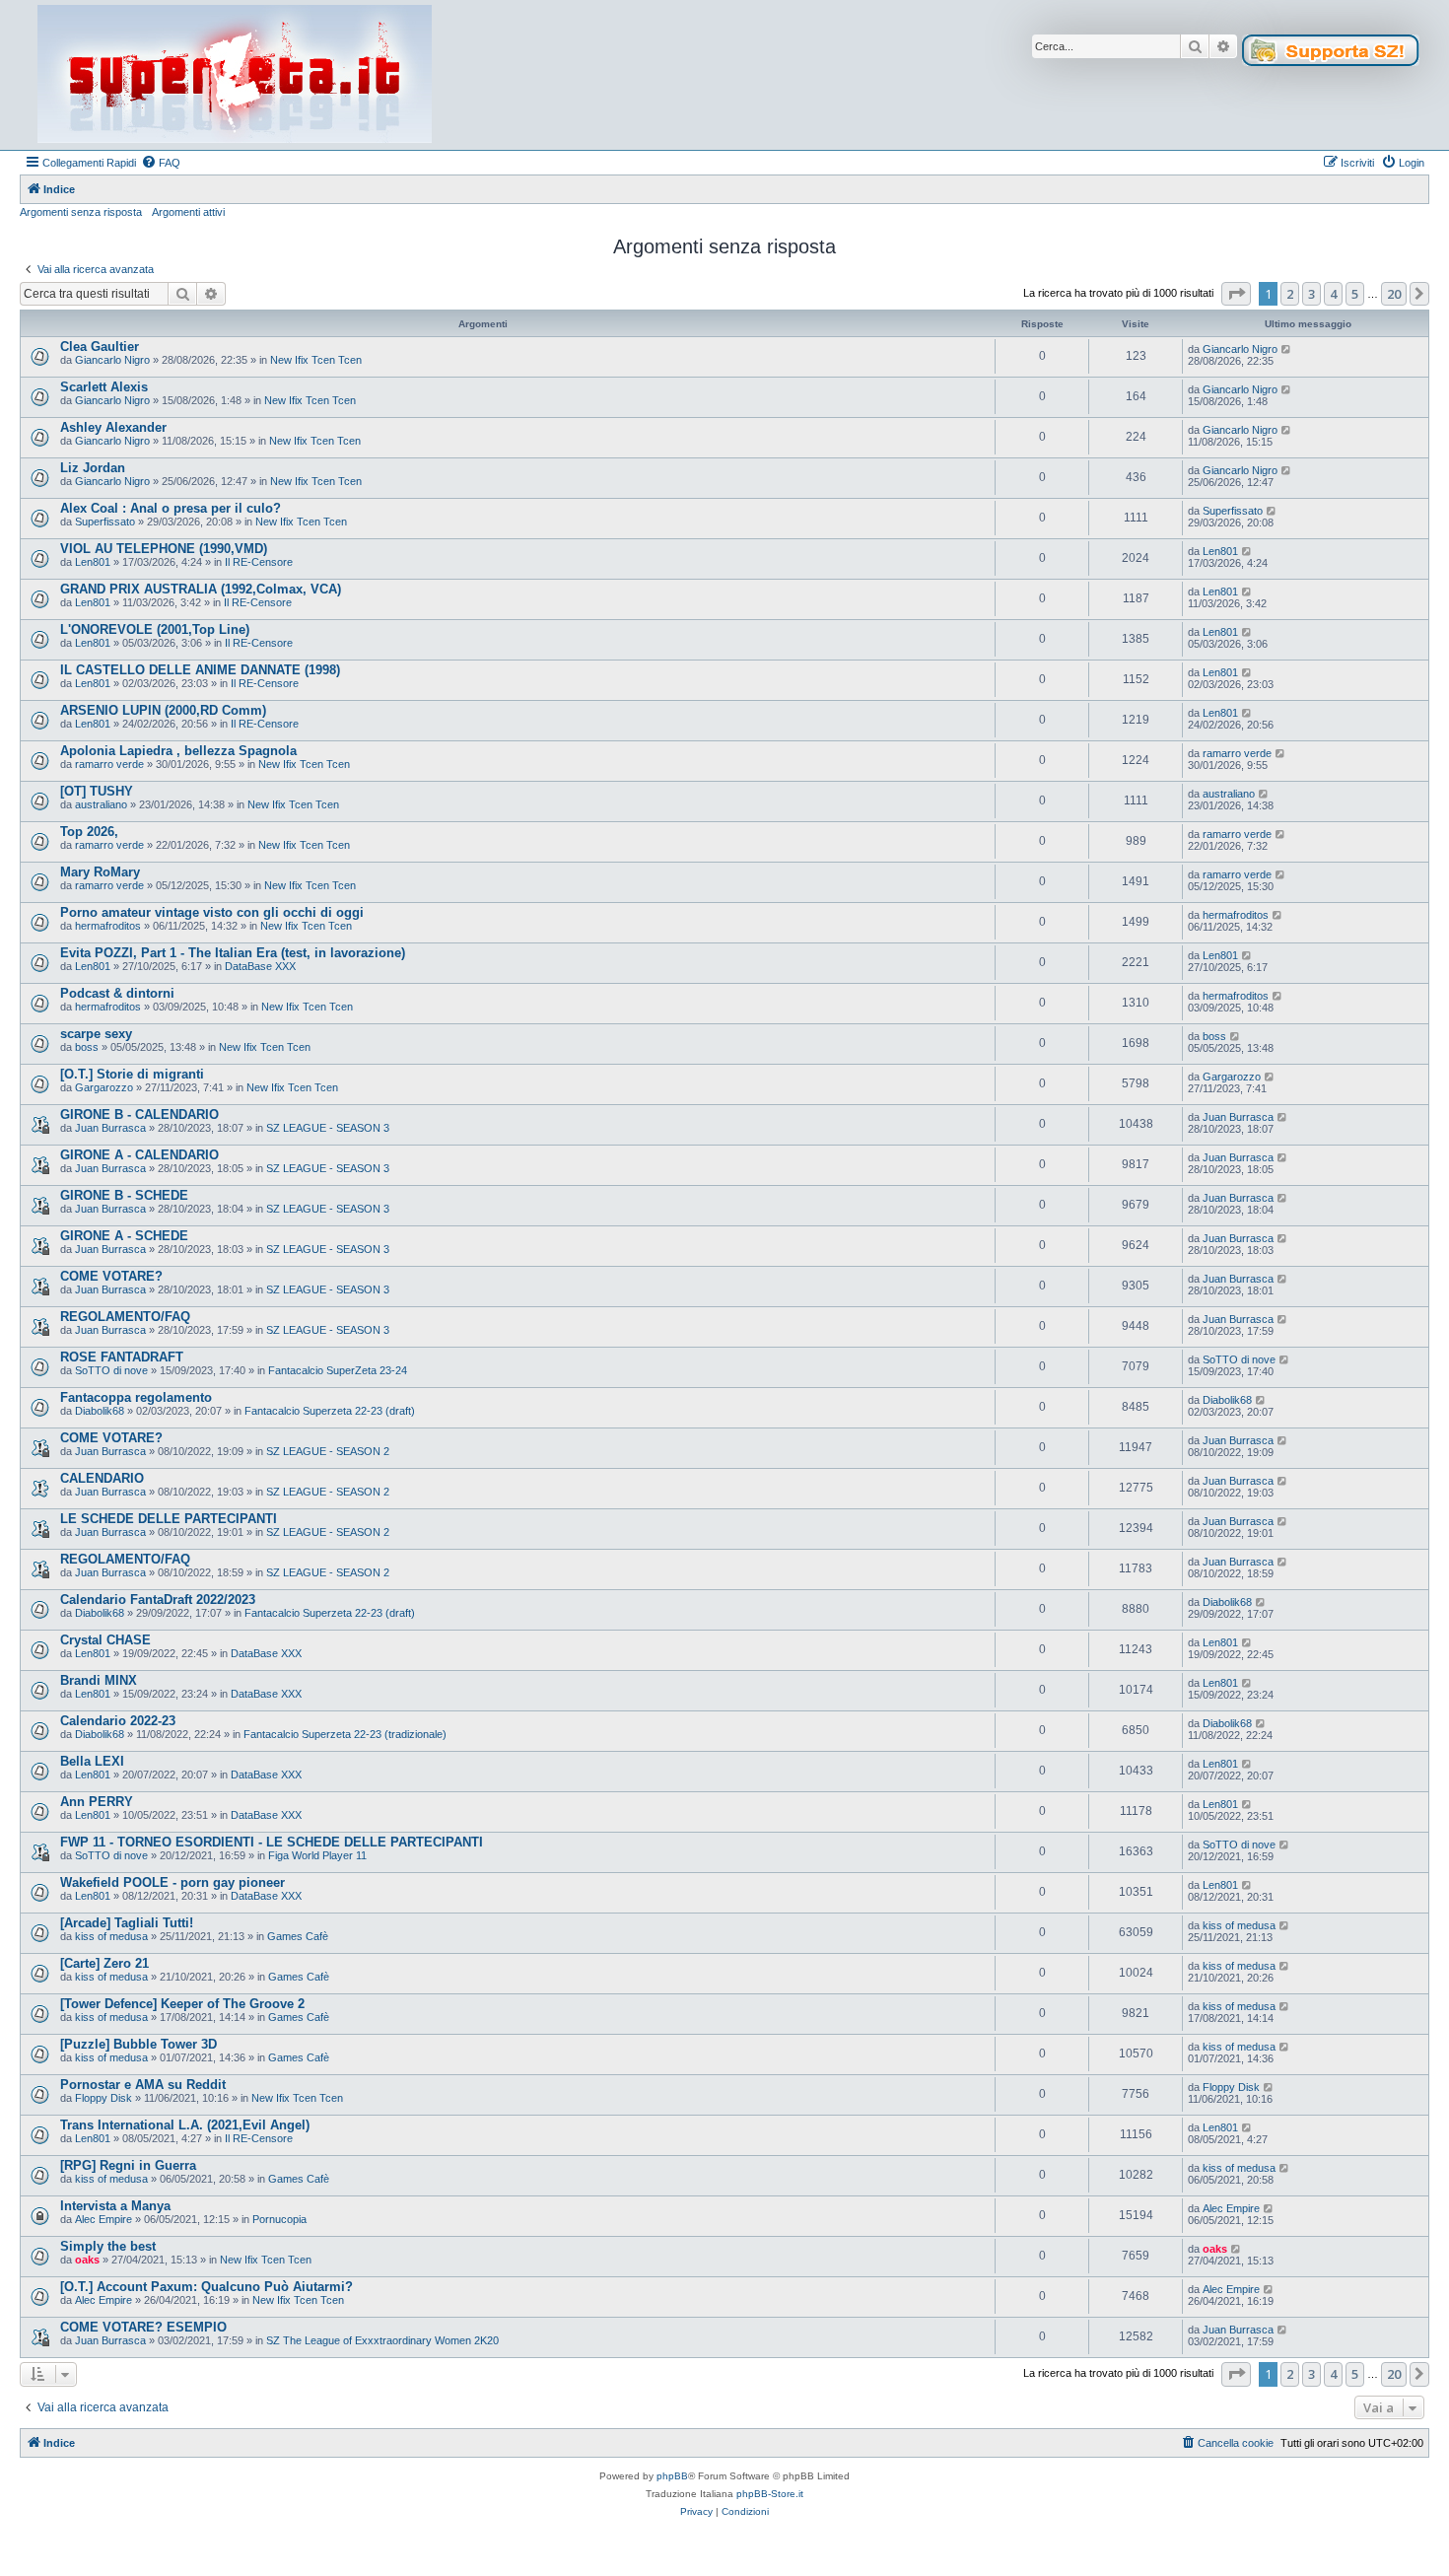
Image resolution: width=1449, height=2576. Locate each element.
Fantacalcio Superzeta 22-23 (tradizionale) (345, 1734)
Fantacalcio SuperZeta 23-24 (338, 1370)
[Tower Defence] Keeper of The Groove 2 (182, 2004)
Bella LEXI (92, 1761)
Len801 (93, 562)
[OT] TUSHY (97, 791)
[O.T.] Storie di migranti (132, 1074)
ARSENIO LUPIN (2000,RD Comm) (163, 710)
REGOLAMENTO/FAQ (125, 1317)
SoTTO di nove (111, 1370)
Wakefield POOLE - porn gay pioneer (172, 1882)
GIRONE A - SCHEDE (124, 1236)
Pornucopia (279, 2219)
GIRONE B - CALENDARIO (139, 1114)
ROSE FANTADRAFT (122, 1357)
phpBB (672, 2476)
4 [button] (1333, 294)
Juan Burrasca (110, 1128)
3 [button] (1311, 294)
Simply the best (108, 2246)
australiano (101, 804)
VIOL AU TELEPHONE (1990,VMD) (164, 549)
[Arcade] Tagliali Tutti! (127, 1923)
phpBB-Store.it (770, 2494)
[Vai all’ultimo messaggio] (1287, 349)
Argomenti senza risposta (81, 212)
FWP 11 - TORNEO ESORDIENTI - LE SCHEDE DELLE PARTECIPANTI (272, 1842)
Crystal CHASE (105, 1640)
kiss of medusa (111, 1936)
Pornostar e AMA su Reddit (143, 2085)
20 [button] (1394, 294)
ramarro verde (109, 764)
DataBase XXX (260, 966)
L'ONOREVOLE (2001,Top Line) (155, 629)
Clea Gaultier (100, 347)
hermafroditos (108, 926)
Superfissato (105, 522)
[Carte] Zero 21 (104, 1963)
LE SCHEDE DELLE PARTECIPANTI (169, 1519)
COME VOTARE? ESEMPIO (143, 2327)
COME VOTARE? (111, 1276)
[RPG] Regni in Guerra (128, 2165)
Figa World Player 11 (317, 1855)
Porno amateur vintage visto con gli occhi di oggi (212, 912)
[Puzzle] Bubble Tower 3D (138, 2044)
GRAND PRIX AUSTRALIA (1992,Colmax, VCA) (201, 589)
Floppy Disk (103, 2098)
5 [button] (1355, 294)
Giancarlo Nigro (112, 360)
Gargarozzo (104, 1087)
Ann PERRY (97, 1802)
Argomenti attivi (188, 212)
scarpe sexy (96, 1034)
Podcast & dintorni (117, 993)
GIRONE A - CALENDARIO (139, 1155)
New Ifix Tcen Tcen (316, 360)
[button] (1236, 294)
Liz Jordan (93, 468)
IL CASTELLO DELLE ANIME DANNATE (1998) (200, 670)
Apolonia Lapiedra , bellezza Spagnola (178, 751)
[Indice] (235, 75)
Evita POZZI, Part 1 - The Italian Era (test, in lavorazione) (233, 953)
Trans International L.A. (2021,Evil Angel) (185, 2125)
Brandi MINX (99, 1680)
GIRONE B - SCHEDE (124, 1195)
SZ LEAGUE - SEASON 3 (328, 1128)
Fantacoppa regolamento (136, 1397)
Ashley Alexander (113, 427)
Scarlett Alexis (104, 387)
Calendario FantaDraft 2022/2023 (158, 1600)
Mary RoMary (100, 872)
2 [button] (1290, 294)
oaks (87, 2260)
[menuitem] (161, 163)
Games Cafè (298, 1936)
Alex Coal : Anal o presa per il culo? (171, 508)
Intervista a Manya (115, 2206)
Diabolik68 (100, 1411)
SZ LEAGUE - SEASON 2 (328, 1451)
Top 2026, (89, 832)
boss (87, 1047)
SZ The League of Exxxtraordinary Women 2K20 (382, 2340)
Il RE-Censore (259, 562)
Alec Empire (103, 2219)
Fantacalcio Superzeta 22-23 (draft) (330, 1411)
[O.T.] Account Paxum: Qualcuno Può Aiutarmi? (207, 2287)
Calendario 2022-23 (118, 1721)
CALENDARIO (102, 1478)
